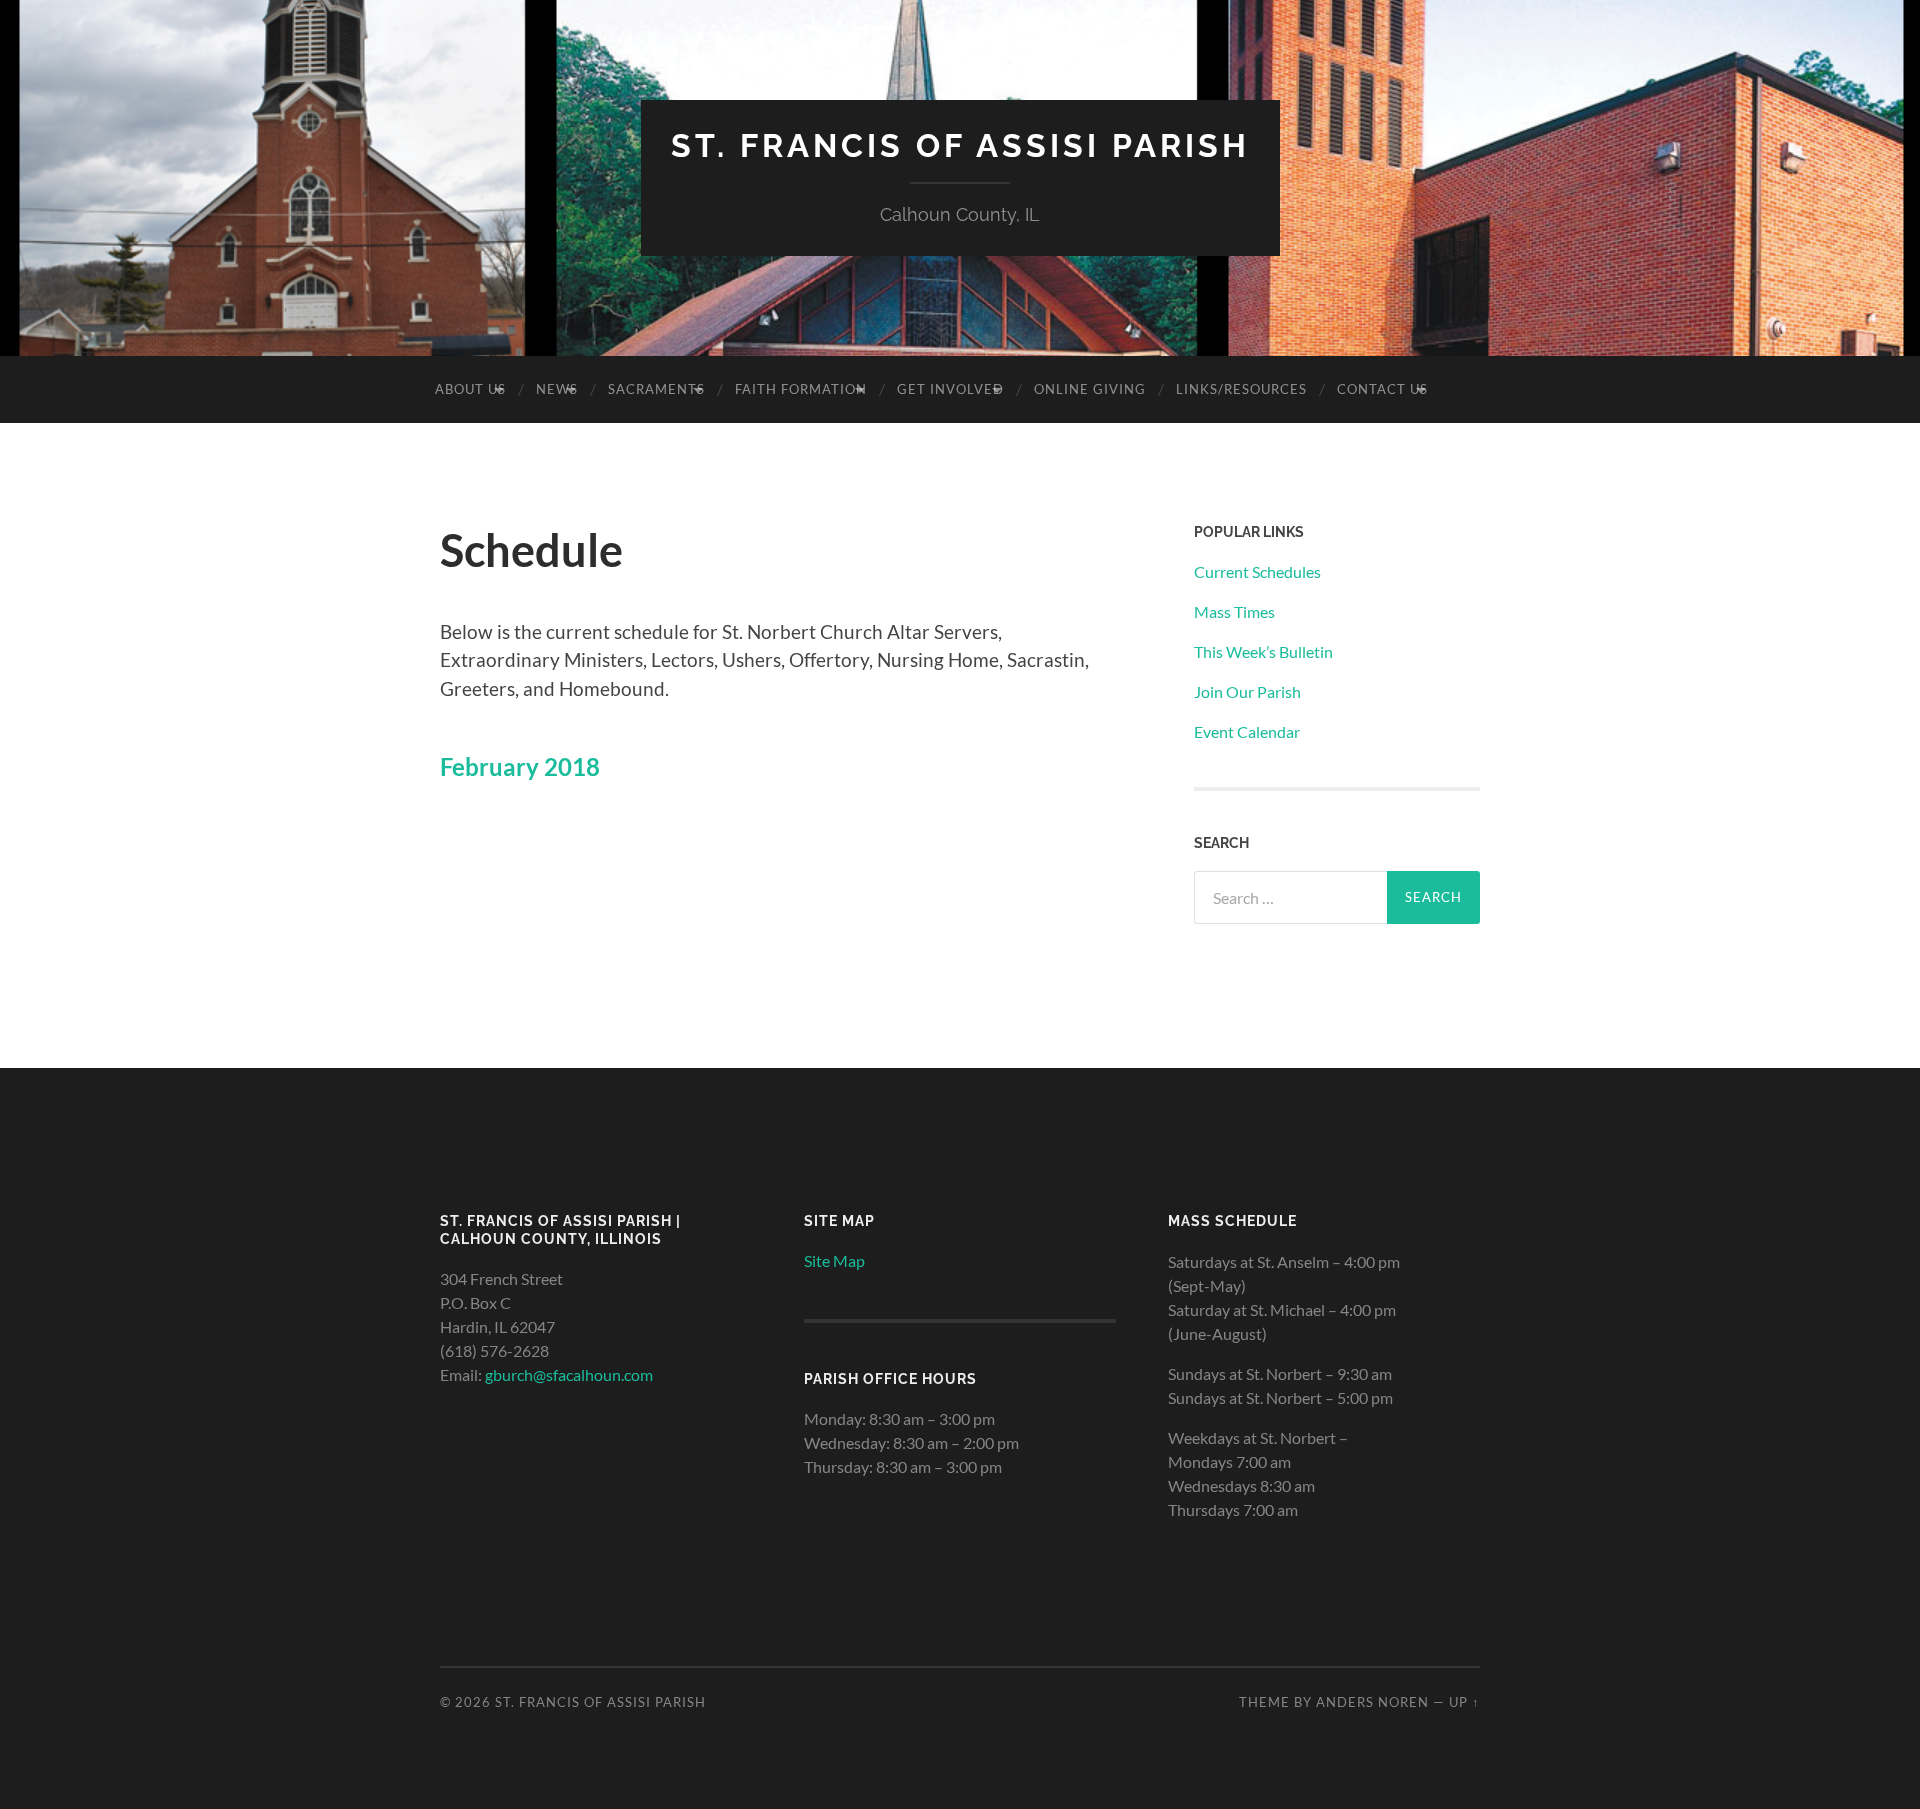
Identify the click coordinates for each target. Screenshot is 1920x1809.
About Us (470, 389)
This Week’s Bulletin (1263, 651)
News (557, 389)
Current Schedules (1257, 571)
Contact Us (1382, 389)
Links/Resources (1241, 389)
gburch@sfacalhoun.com (569, 1374)
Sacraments (656, 389)
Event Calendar (1247, 731)
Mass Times (1234, 611)
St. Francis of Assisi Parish (960, 145)
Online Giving (1090, 389)
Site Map (834, 1260)
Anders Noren (1372, 1702)
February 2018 (520, 767)
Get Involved (950, 389)
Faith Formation (801, 389)
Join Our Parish (1247, 691)
